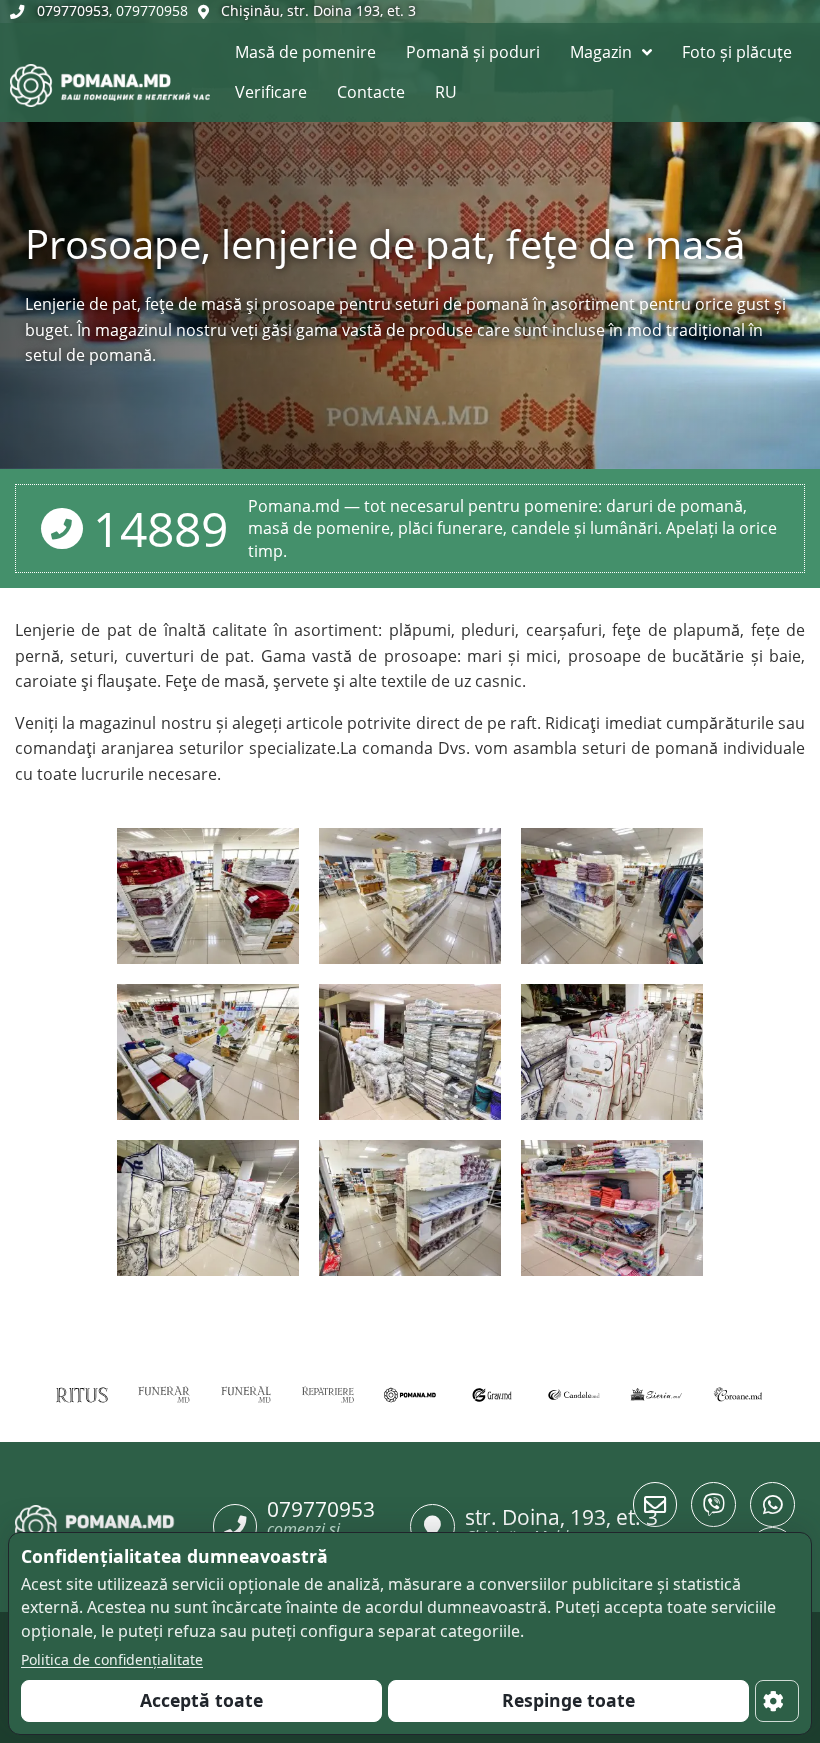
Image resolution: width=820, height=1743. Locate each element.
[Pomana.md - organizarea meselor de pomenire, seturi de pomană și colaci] (410, 1394)
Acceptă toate (201, 1700)
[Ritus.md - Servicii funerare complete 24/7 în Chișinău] (82, 1394)
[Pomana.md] (12, 50)
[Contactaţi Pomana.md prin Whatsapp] (772, 1504)
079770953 (73, 10)
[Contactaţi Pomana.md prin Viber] (713, 1504)
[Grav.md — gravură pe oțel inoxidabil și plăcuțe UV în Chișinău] (492, 1394)
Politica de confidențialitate (112, 1659)
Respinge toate (568, 1700)
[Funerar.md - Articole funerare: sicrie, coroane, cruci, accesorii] (164, 1394)
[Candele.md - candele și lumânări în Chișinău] (574, 1394)
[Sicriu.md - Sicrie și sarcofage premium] (656, 1394)
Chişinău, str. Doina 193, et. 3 (318, 10)
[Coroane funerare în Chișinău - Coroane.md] (738, 1394)
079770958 (152, 10)
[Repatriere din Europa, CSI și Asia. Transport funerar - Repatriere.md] (328, 1394)
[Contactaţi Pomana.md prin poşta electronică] (655, 1504)
